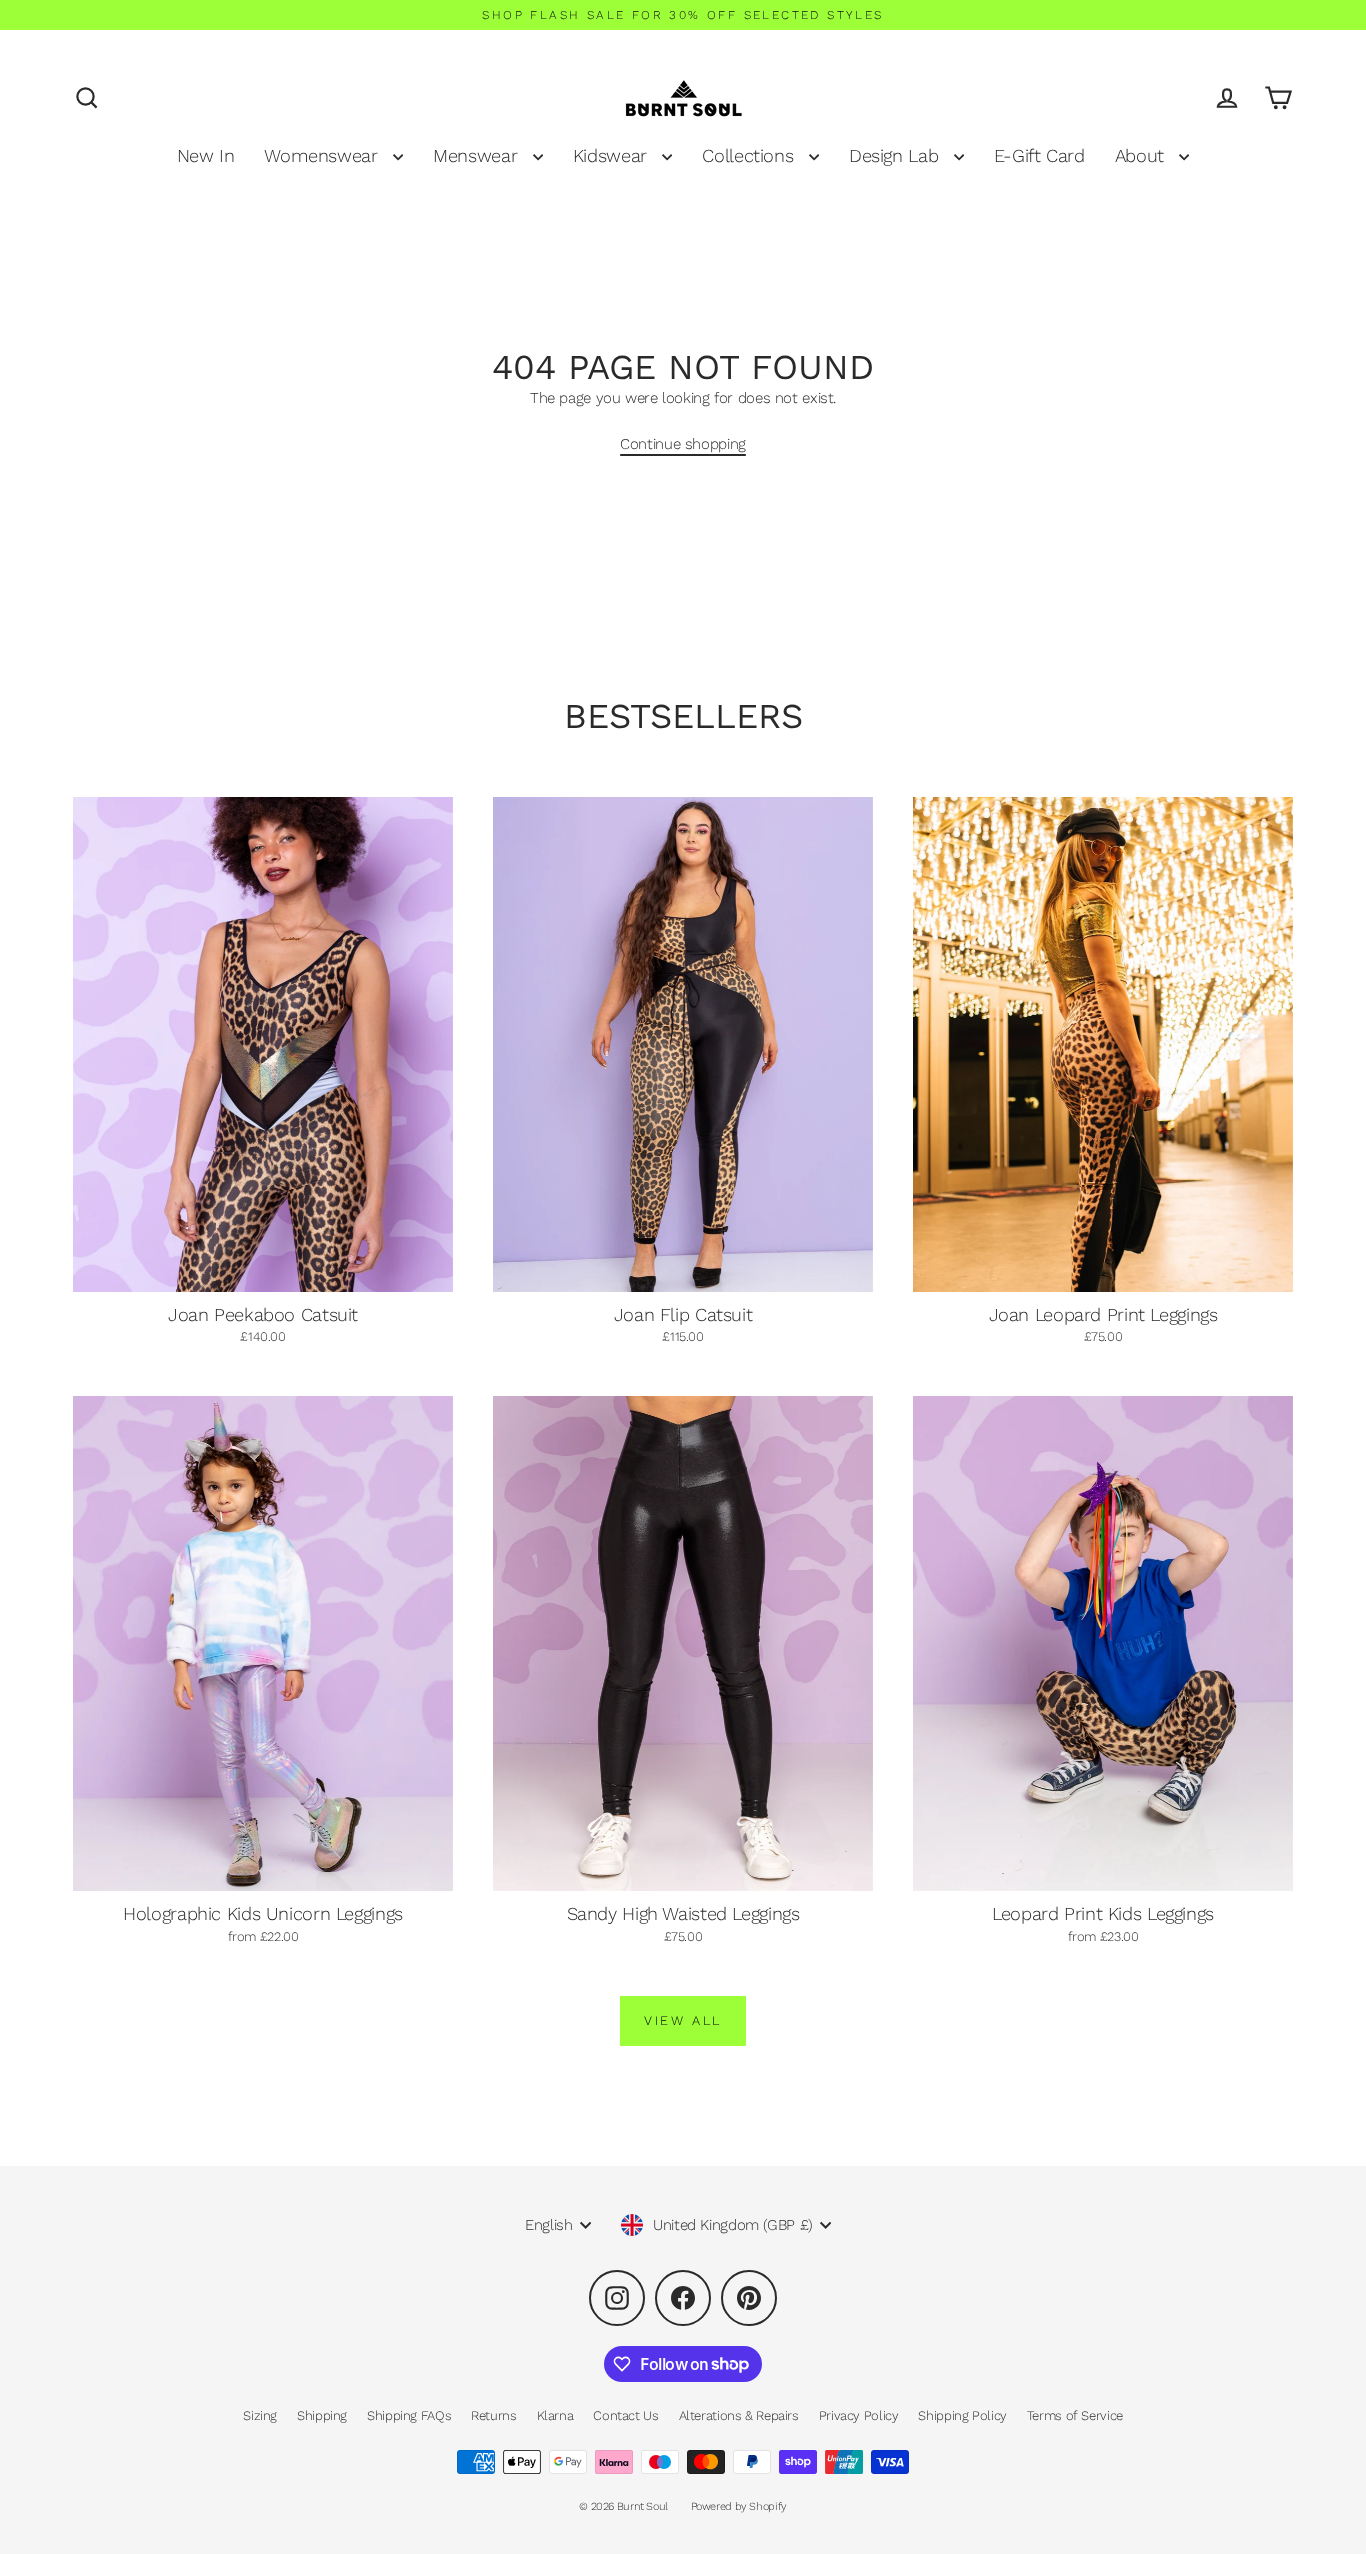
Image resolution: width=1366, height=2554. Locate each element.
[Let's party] (1204, 2442)
